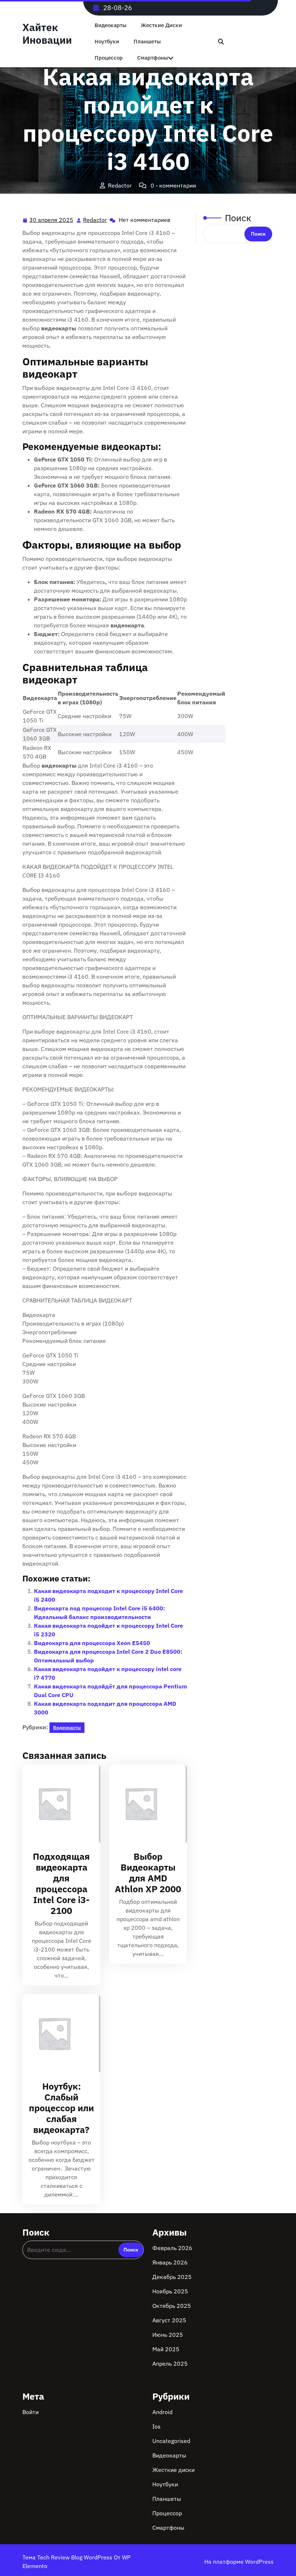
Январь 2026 (170, 2262)
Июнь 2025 (168, 2335)
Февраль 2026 (172, 2248)
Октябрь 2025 (172, 2306)
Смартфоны (168, 2528)
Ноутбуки (107, 41)
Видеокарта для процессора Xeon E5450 (92, 1643)
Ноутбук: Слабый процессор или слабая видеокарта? (61, 2108)
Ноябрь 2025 (170, 2291)
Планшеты (147, 41)
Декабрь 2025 (172, 2277)
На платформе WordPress (239, 2562)
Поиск (238, 218)
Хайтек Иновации (47, 34)
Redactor (95, 220)
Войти (31, 2412)
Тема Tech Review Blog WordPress (68, 2557)
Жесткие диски (161, 25)
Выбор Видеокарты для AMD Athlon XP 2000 (148, 1873)
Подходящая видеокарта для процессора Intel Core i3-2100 (61, 1883)
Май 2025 (166, 2349)
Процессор (167, 2513)
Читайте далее (58, 1803)
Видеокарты (110, 25)
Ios (156, 2426)
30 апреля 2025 (52, 220)
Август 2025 (169, 2320)
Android (162, 2412)
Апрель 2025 (170, 2364)
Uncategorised (171, 2441)
